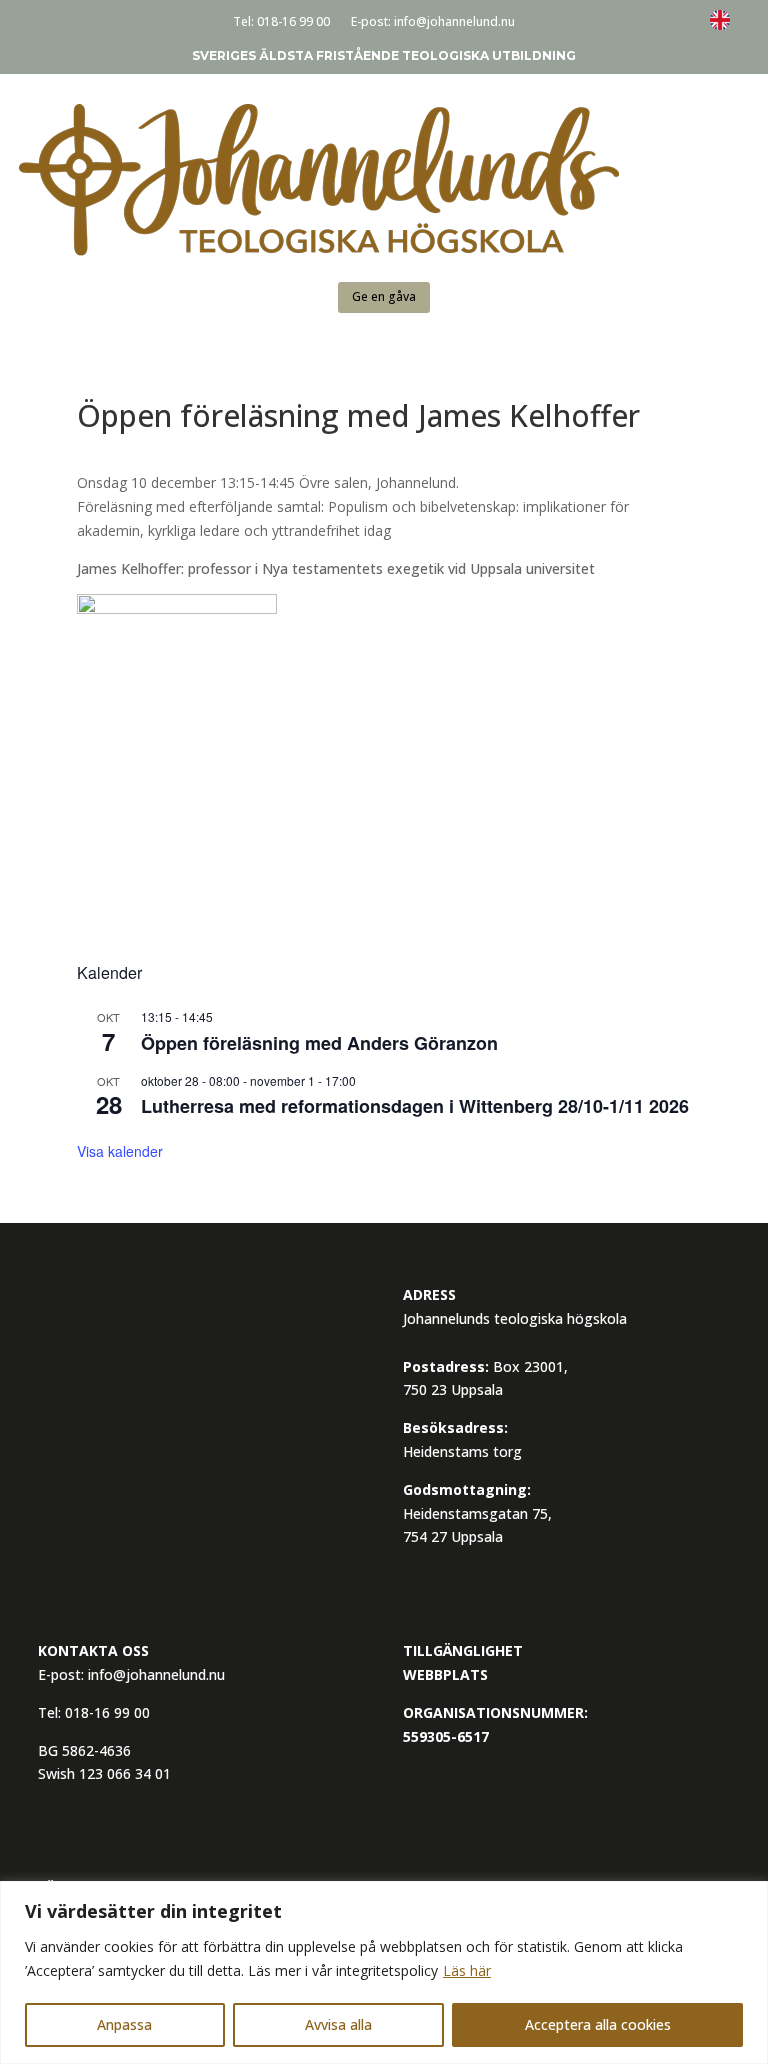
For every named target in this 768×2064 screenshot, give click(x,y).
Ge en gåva (384, 296)
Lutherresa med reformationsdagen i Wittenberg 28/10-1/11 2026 (415, 1106)
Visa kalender (120, 1151)
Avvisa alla (338, 2024)
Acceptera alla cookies (598, 2024)
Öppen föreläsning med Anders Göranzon (319, 1043)
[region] (384, 1972)
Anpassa (124, 2024)
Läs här (467, 1970)
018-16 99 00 (293, 21)
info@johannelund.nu (454, 21)
